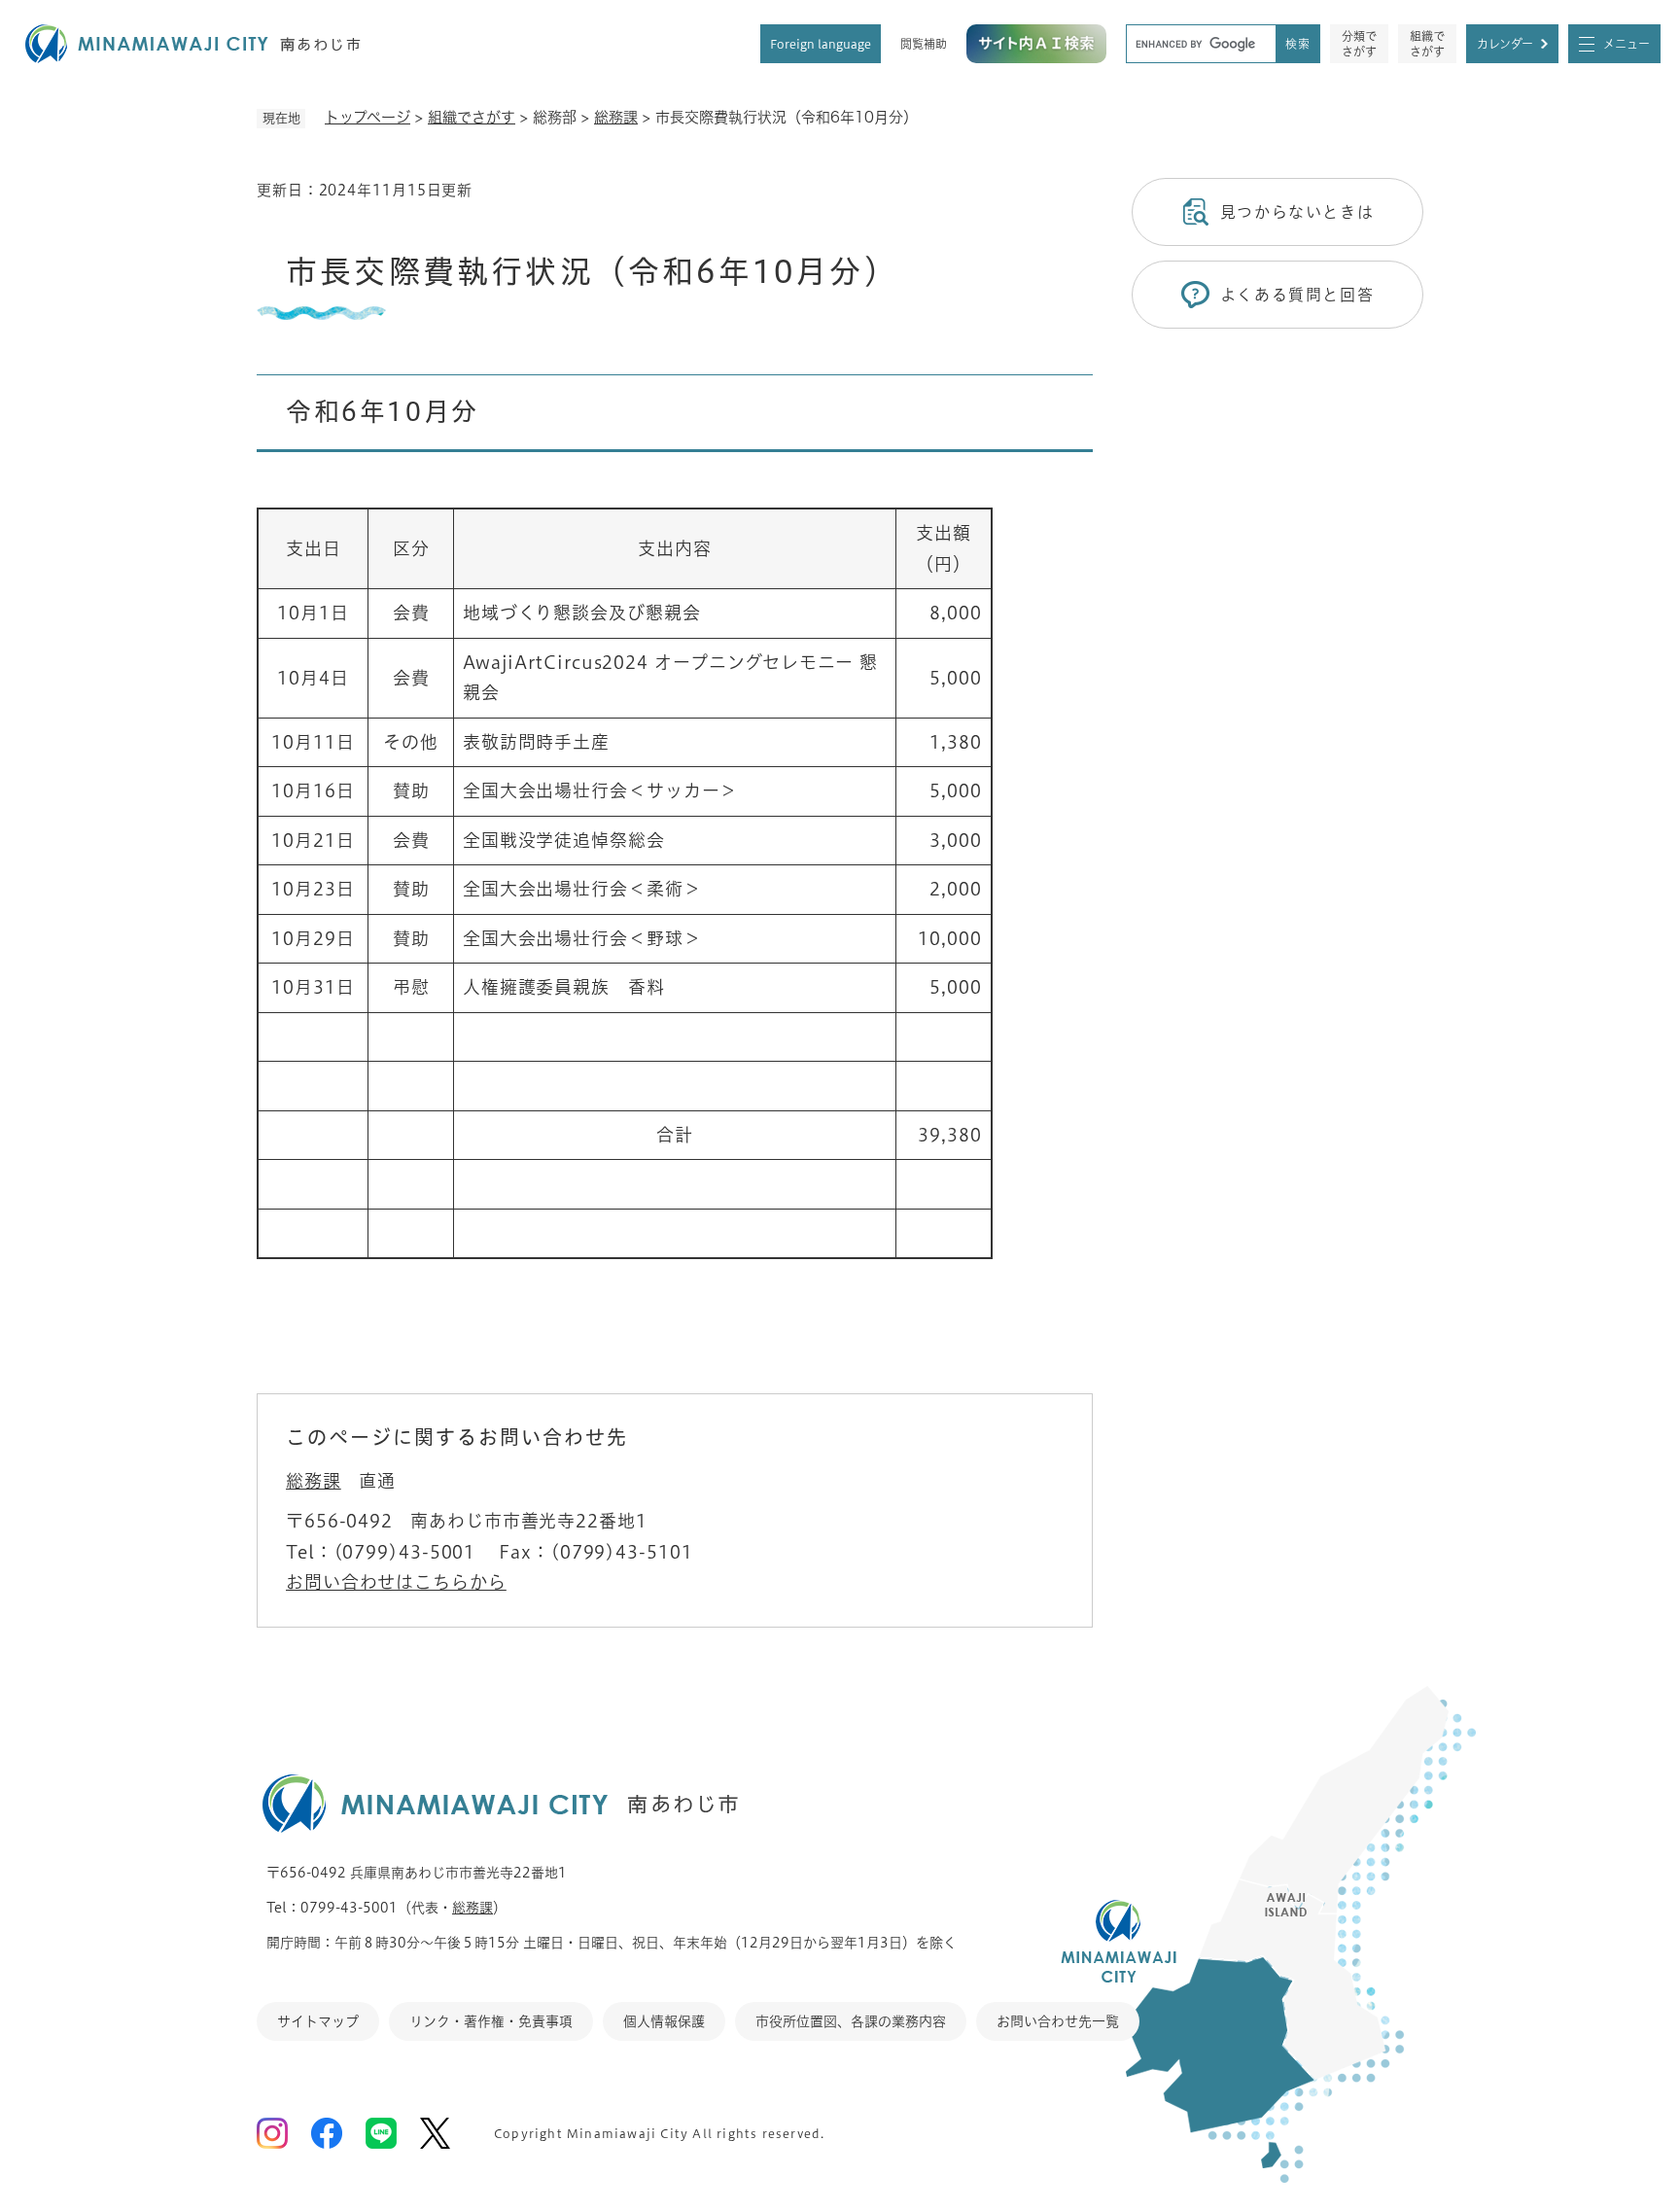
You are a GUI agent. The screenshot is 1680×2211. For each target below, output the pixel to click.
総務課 (616, 117)
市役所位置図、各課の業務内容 (851, 2021)
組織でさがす (1427, 44)
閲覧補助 (924, 44)
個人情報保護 (664, 2021)
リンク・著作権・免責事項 (491, 2021)
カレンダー (1505, 44)
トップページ (367, 117)
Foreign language (821, 44)
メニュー (1627, 44)
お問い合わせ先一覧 (1058, 2021)
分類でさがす (1359, 44)
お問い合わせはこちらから (396, 1582)
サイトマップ (318, 2021)
